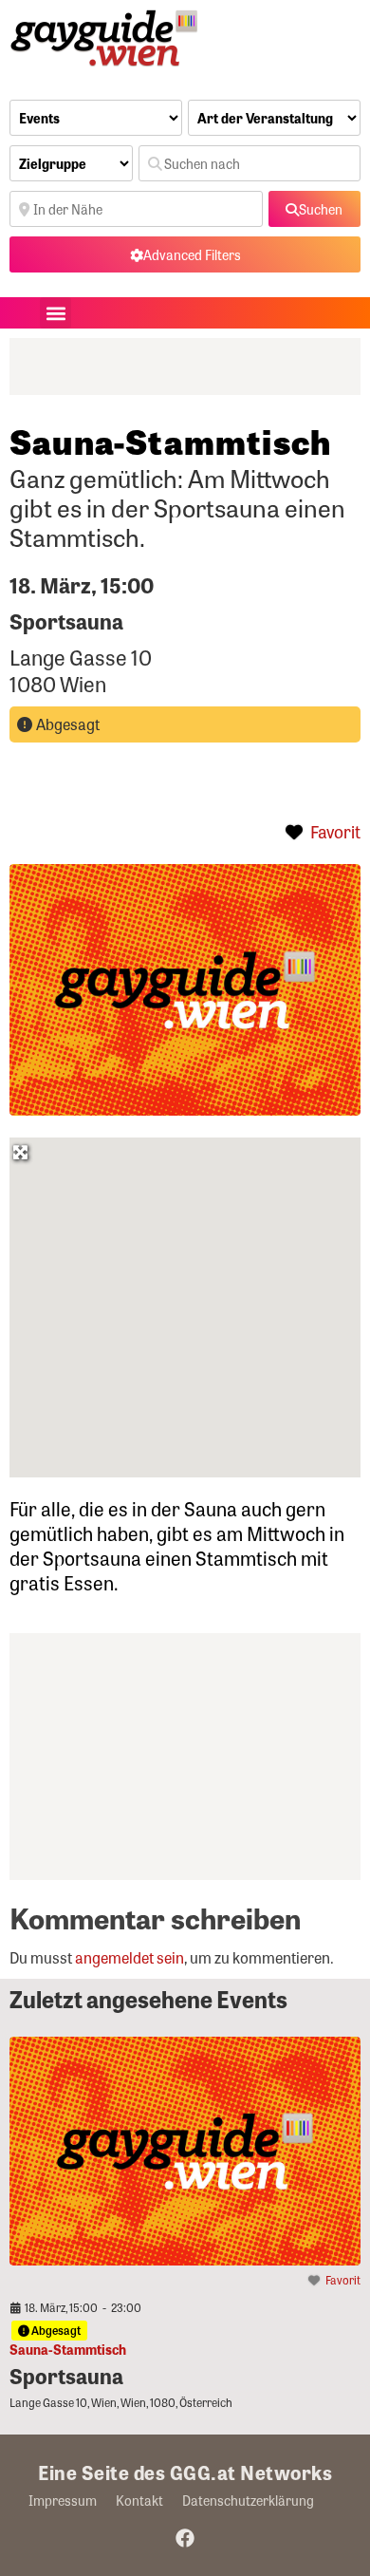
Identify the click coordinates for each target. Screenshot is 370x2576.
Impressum (63, 2500)
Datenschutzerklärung (248, 2500)
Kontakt (139, 2500)
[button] (55, 313)
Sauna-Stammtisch (68, 2349)
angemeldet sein (129, 1957)
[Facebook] (185, 2538)
